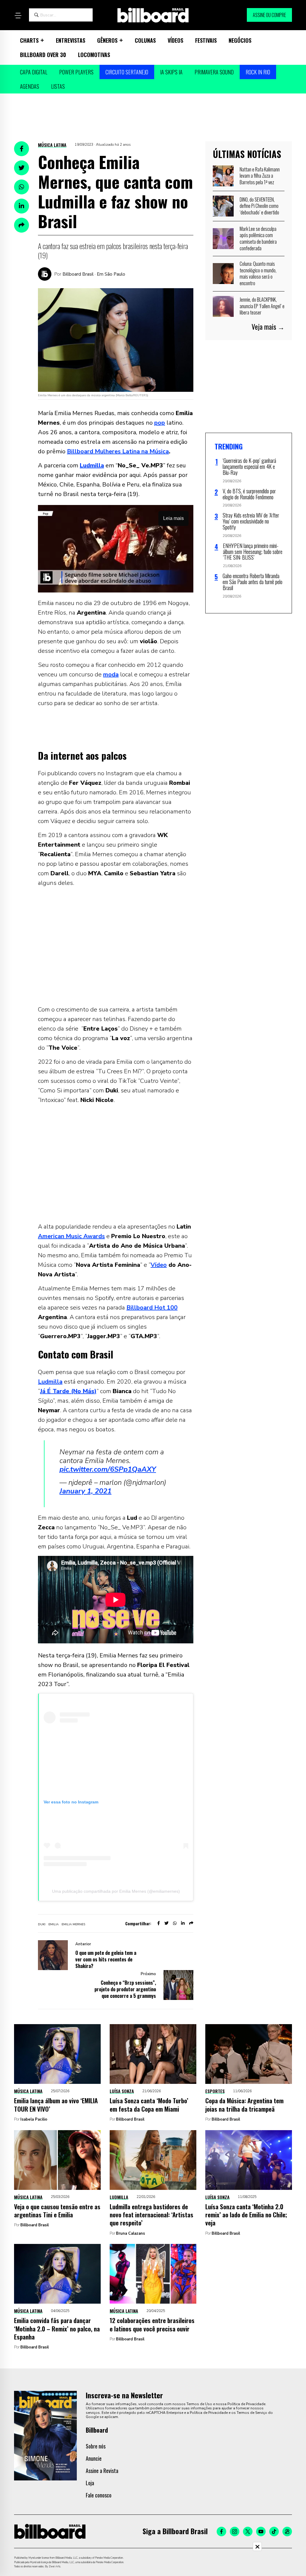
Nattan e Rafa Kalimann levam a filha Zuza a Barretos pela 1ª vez (260, 176)
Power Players (76, 72)
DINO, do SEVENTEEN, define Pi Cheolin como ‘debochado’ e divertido (259, 206)
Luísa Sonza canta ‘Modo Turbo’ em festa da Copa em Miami (149, 2104)
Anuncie (94, 2458)
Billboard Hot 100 (152, 1308)
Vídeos (175, 40)
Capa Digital (34, 72)
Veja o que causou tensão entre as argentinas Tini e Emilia (57, 2210)
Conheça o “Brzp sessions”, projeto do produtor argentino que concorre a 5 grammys (125, 1989)
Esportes (215, 2091)
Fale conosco (99, 2495)
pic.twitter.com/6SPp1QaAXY (108, 1469)
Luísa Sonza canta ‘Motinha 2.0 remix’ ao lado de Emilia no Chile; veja (246, 2215)
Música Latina (52, 145)
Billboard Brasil (130, 2119)
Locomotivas (94, 55)
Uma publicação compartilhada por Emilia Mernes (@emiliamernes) (116, 1891)
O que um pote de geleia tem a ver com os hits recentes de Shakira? (106, 1959)
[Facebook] (221, 2532)
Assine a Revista (102, 2471)
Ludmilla (50, 1382)
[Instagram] (235, 2532)
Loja (90, 2483)
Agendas (30, 86)
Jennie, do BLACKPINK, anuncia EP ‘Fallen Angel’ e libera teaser (262, 306)
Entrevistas (71, 40)
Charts (29, 40)
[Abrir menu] (18, 16)
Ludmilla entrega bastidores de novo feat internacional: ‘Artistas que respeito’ (152, 2215)
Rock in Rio (258, 72)
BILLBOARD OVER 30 (43, 55)
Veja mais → (268, 327)
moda (111, 674)
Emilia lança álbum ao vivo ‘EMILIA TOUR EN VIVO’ (56, 2104)
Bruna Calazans (130, 2233)
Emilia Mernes (73, 1924)
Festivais (206, 40)
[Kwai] (287, 2532)
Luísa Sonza (122, 2091)
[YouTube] (261, 2532)
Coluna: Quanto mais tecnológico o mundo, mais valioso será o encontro (258, 273)
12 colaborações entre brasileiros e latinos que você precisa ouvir (152, 2324)
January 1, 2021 (85, 1491)
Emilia (53, 1924)
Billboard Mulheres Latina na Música (118, 451)
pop (160, 423)
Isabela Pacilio (34, 2119)
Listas (58, 86)
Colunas (145, 40)
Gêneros (107, 40)
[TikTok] (274, 2532)
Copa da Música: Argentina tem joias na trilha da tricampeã (244, 2104)
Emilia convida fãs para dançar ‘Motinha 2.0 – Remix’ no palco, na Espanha (57, 2328)
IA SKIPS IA (171, 72)
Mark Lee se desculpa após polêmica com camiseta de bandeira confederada (258, 238)
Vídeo (159, 1265)
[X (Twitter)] (248, 2532)
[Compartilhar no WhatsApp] (22, 187)
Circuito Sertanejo (127, 72)
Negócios (240, 40)
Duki (42, 1924)
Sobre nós (96, 2446)
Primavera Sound (214, 72)
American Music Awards (71, 1236)
